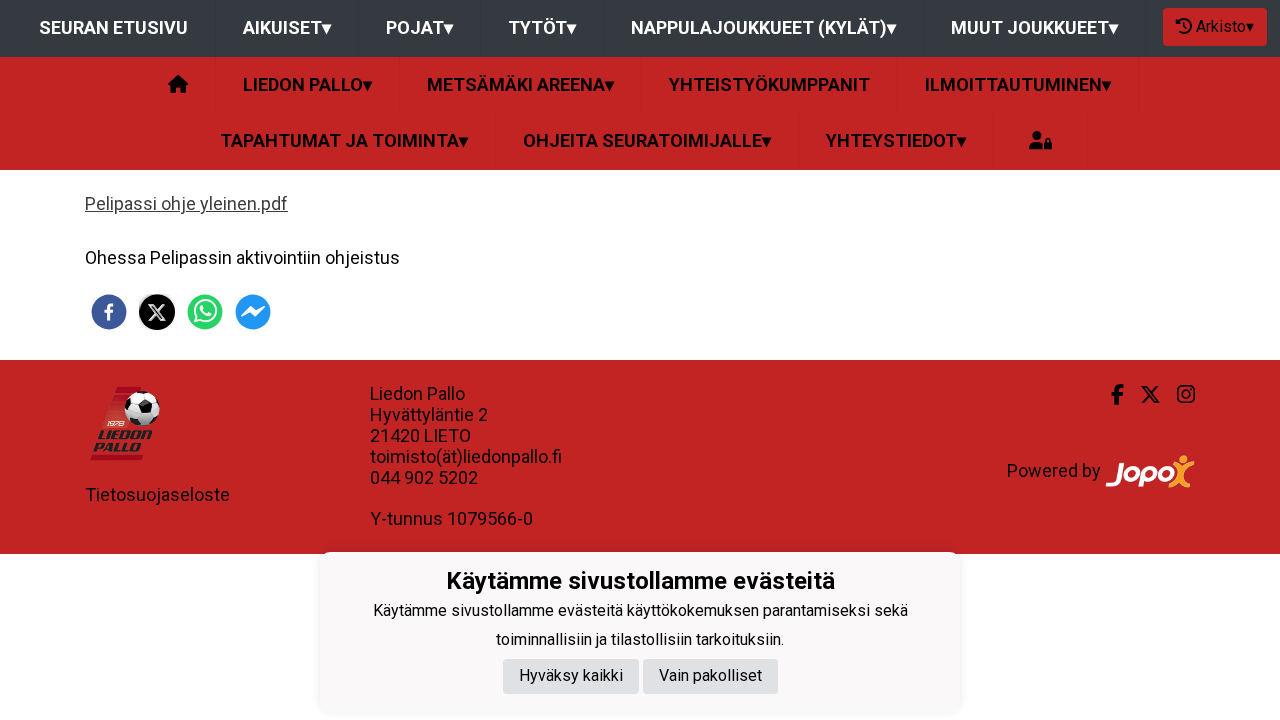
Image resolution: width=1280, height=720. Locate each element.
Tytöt (542, 27)
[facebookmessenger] (253, 312)
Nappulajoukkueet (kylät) (763, 27)
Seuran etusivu (113, 27)
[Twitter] (1142, 395)
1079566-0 (490, 518)
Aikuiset (287, 27)
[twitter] (157, 312)
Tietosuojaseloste (157, 494)
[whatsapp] (205, 312)
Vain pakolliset (710, 675)
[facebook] (109, 312)
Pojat (419, 27)
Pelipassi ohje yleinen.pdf (186, 203)
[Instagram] (1178, 395)
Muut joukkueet (1034, 27)
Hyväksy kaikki (571, 675)
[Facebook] (1109, 395)
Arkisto (1225, 26)
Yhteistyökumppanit (769, 84)
